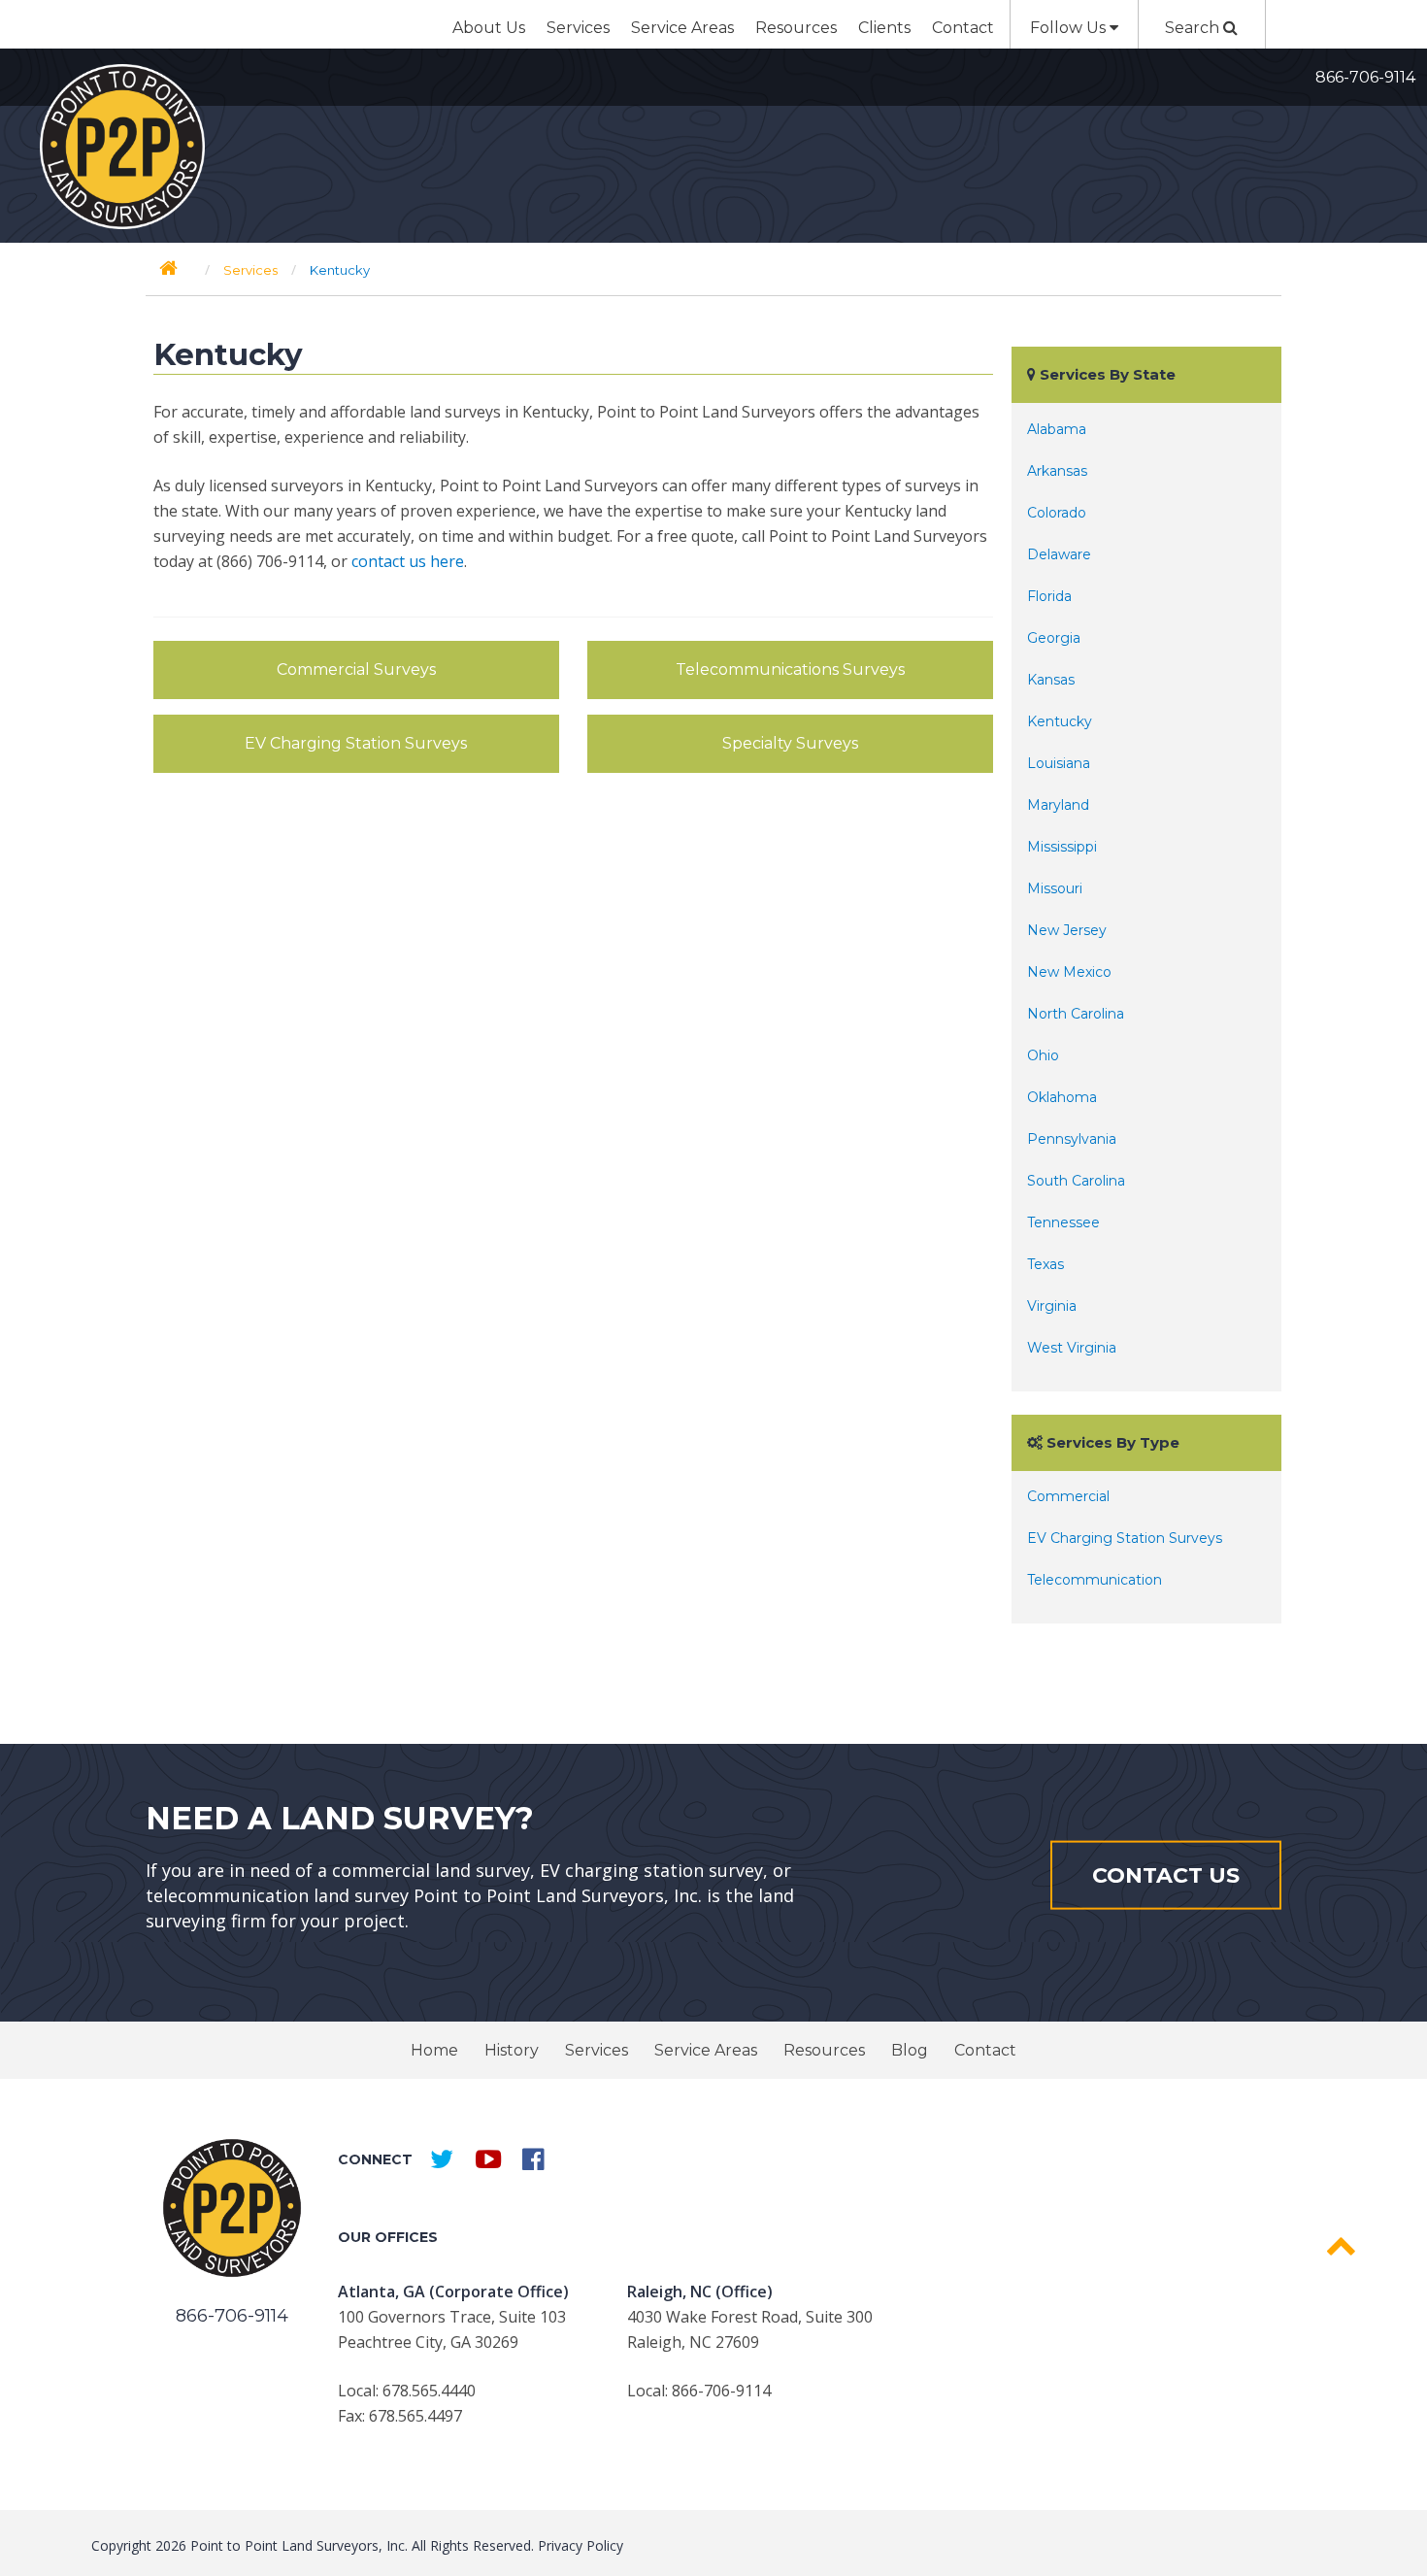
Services (578, 28)
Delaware (1059, 554)
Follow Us (1070, 28)
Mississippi (1062, 847)
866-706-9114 (1365, 77)
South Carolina (1076, 1181)
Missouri (1055, 888)
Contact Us (1166, 1874)
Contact (963, 28)
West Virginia (1072, 1348)
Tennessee (1063, 1222)
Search (1194, 28)
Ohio (1043, 1055)
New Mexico (1069, 972)
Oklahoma (1062, 1097)
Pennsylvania (1072, 1139)
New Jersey (1067, 930)
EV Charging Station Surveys (356, 743)
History (512, 2050)
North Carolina (1076, 1014)
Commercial (1068, 1496)
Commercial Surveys (356, 669)
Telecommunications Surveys (790, 669)
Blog (910, 2050)
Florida (1049, 596)
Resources (796, 28)
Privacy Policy (581, 2545)
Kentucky (1060, 721)
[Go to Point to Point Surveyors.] (168, 268)
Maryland (1058, 805)
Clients (884, 28)
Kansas (1051, 680)
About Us (489, 28)
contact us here (408, 561)
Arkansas (1057, 471)
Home (434, 2050)
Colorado (1057, 513)
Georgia (1054, 638)
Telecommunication (1095, 1580)
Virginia (1052, 1306)
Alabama (1057, 429)
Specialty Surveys (790, 743)
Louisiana (1059, 763)
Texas (1045, 1264)
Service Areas (682, 28)
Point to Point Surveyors (122, 147)
